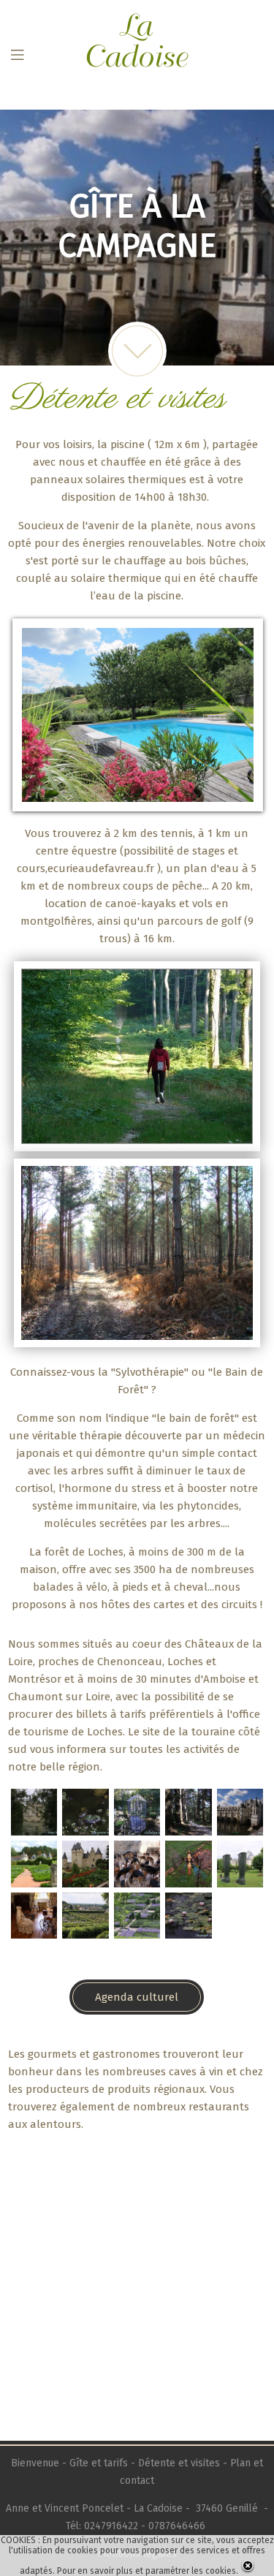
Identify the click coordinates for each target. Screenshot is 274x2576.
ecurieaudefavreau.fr (101, 868)
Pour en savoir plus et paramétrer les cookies (146, 2571)
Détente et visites (179, 2463)
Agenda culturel (137, 1997)
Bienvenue (37, 2463)
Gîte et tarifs (99, 2463)
